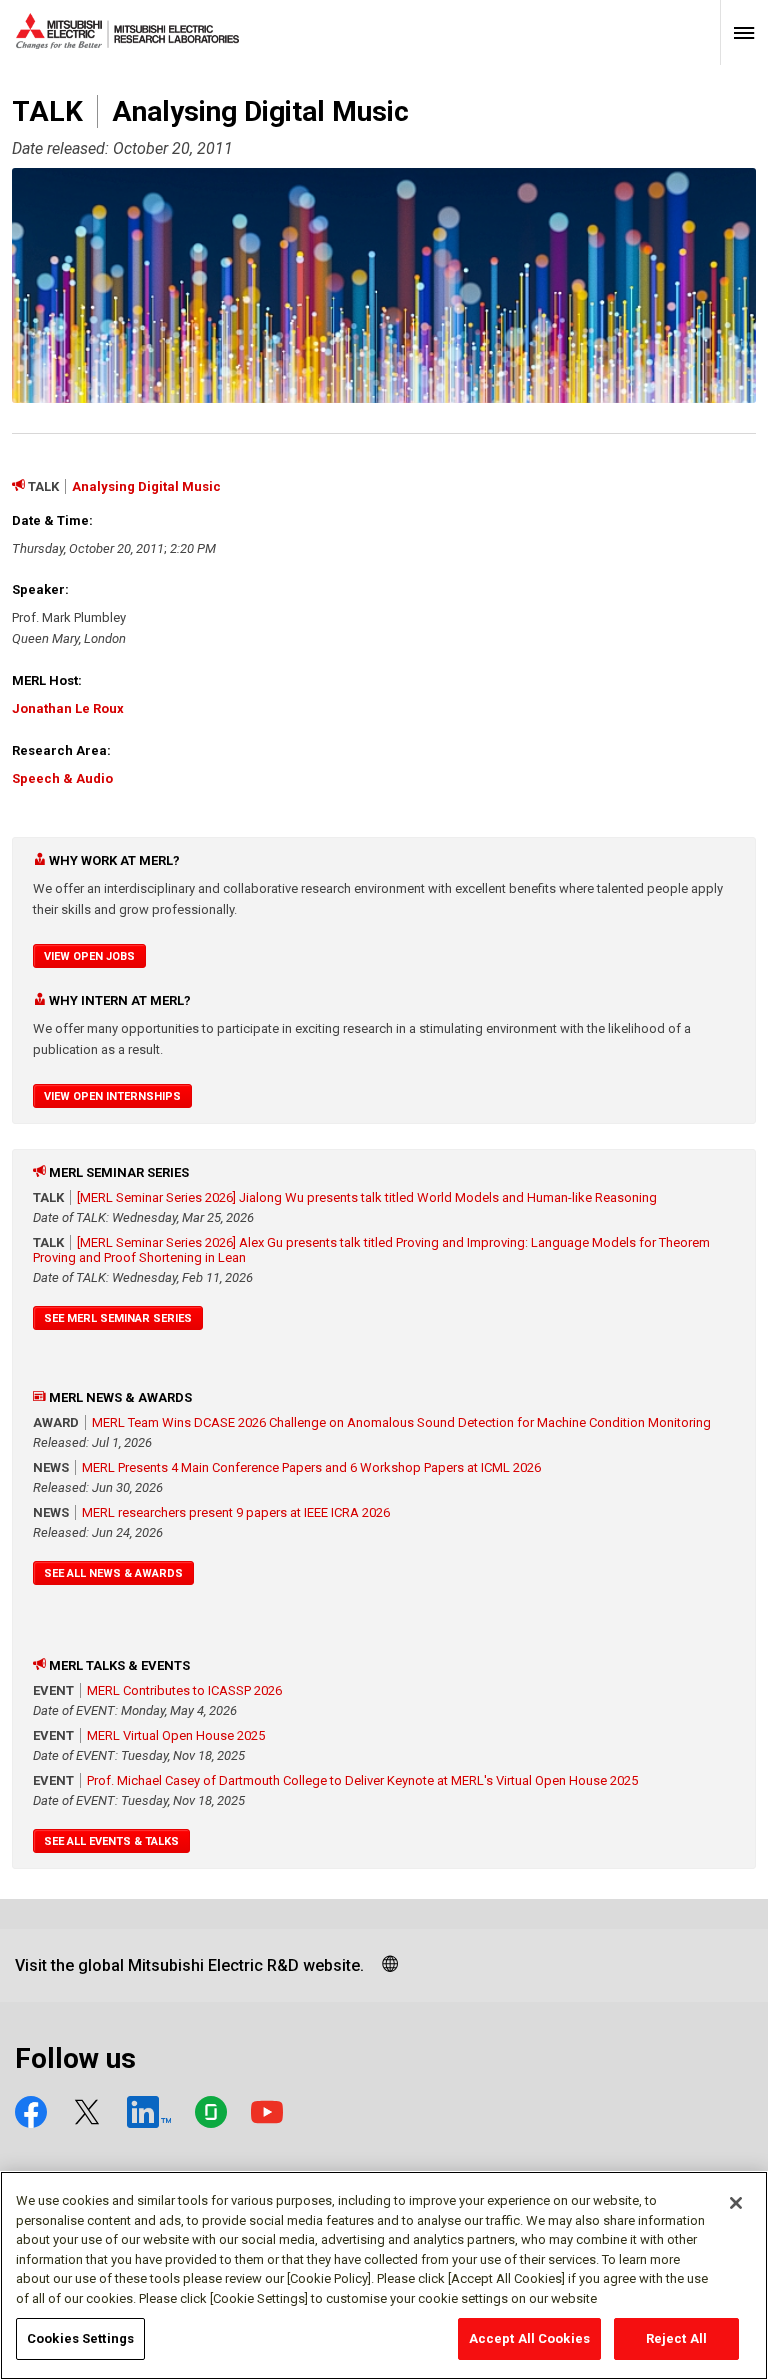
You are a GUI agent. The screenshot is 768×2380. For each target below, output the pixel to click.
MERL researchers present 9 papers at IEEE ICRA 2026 (236, 1512)
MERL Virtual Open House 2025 (176, 1735)
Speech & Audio (62, 778)
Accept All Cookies (529, 2338)
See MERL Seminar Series (118, 1318)
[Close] (736, 2203)
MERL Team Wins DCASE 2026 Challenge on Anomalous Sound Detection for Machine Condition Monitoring (401, 1422)
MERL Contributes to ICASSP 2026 (184, 1690)
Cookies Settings (80, 2338)
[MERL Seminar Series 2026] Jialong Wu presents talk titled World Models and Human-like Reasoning (367, 1197)
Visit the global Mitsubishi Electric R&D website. (189, 1965)
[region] (384, 2275)
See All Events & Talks (111, 1841)
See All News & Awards (113, 1573)
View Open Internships (112, 1096)
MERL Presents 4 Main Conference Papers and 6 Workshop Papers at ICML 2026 (311, 1467)
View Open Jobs (89, 956)
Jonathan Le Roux (68, 708)
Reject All (676, 2338)
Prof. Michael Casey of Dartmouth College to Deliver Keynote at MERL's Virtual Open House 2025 (362, 1780)
